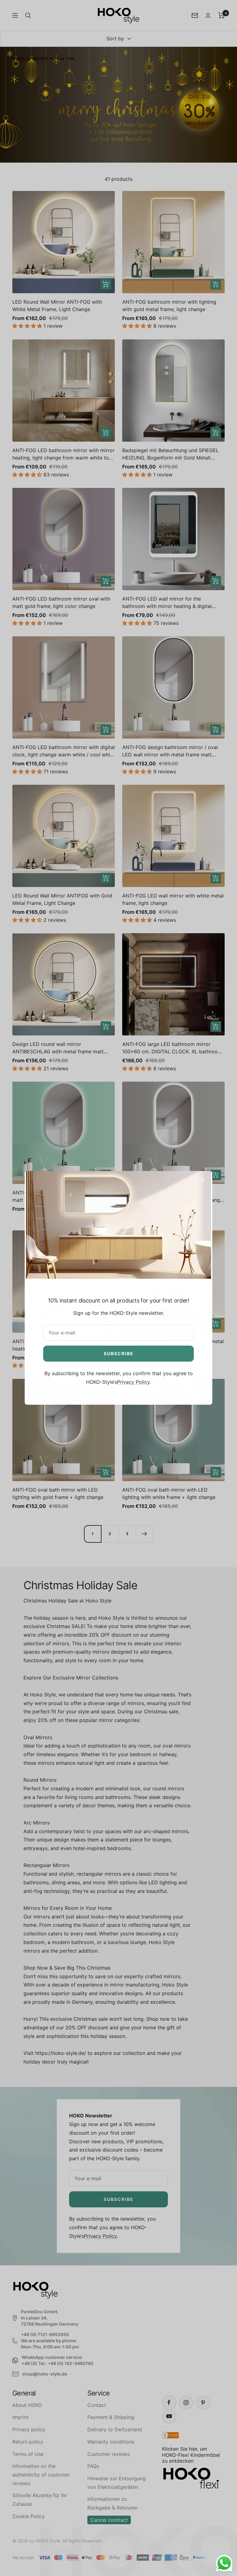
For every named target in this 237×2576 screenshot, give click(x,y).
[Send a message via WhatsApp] (224, 2563)
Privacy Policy (133, 1382)
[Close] (203, 1181)
